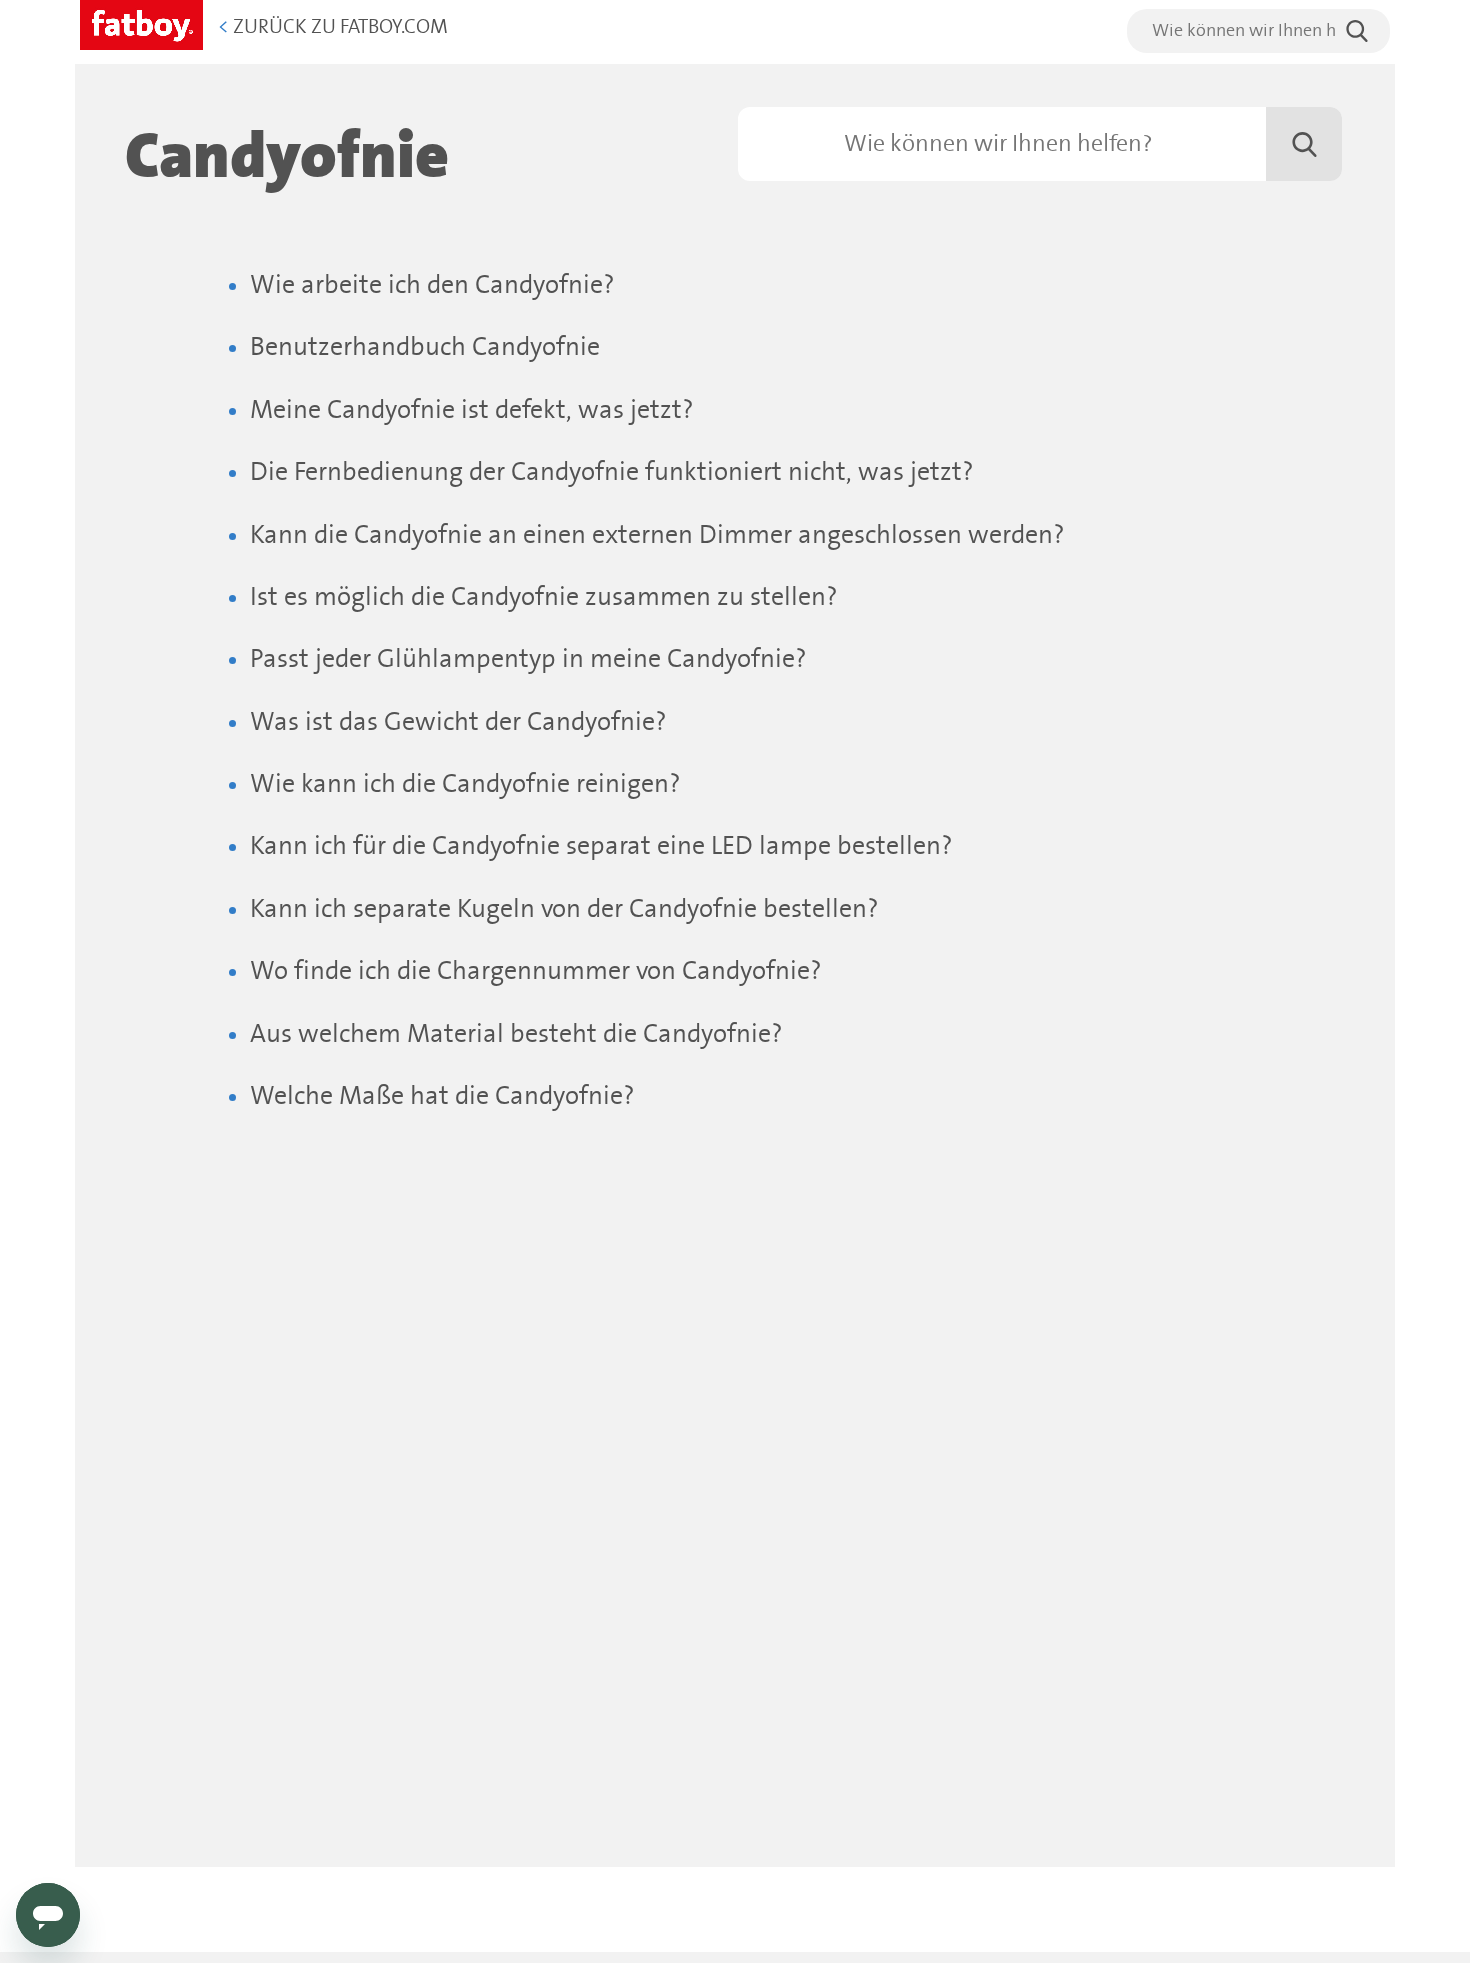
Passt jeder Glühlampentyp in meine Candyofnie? (528, 659)
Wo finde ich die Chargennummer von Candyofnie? (536, 971)
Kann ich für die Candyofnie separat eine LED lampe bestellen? (601, 846)
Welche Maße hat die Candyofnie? (442, 1096)
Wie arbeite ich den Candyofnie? (432, 285)
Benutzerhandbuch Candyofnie (425, 347)
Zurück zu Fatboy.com (333, 27)
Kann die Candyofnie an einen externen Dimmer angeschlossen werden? (657, 535)
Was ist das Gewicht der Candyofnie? (458, 722)
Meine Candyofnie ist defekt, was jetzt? (472, 410)
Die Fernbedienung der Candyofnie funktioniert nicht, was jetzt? (612, 472)
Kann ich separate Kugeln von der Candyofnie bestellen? (564, 909)
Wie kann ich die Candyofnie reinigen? (465, 784)
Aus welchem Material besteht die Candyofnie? (516, 1034)
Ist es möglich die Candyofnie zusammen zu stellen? (544, 597)
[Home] (141, 21)
